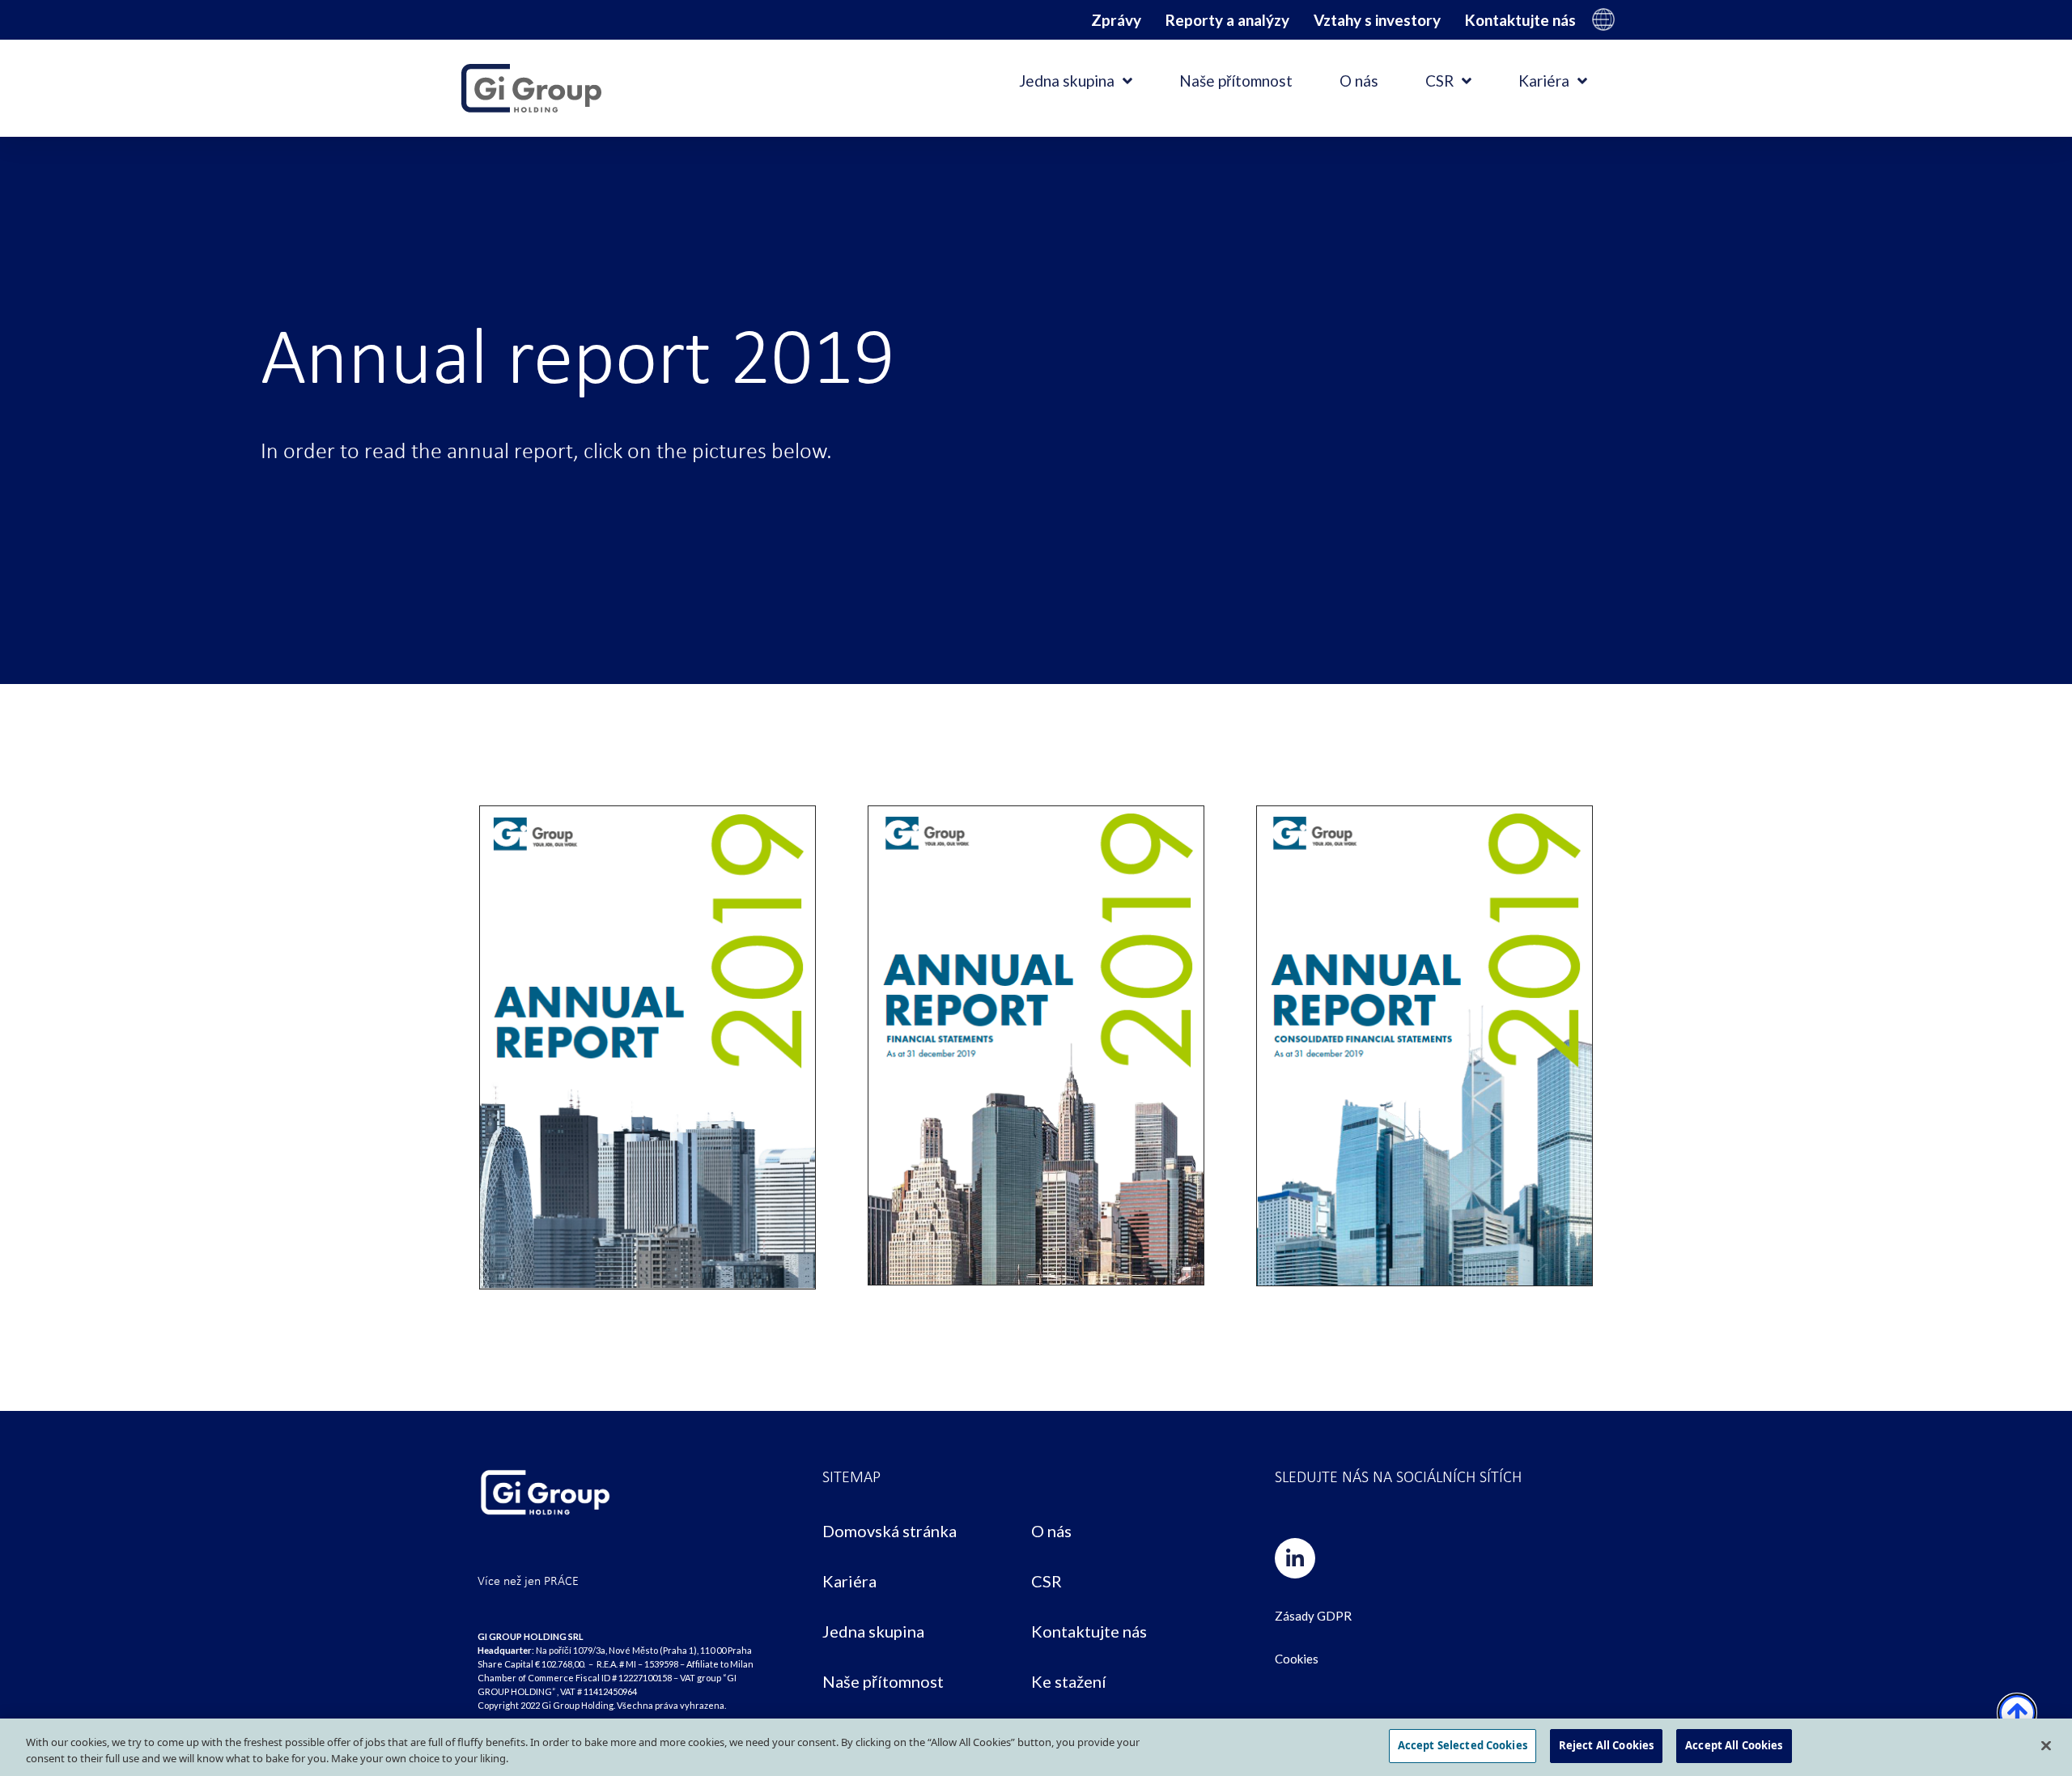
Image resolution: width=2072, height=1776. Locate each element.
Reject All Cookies (1606, 1745)
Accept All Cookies (1734, 1745)
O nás (1359, 81)
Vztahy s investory (1377, 20)
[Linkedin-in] (1295, 1558)
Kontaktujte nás (1520, 20)
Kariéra (1544, 81)
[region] (1036, 1747)
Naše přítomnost (1236, 81)
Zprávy (1116, 20)
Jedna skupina (1067, 81)
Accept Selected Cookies (1463, 1745)
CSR (1439, 81)
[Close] (2046, 1745)
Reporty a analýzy (1227, 20)
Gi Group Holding (1603, 19)
